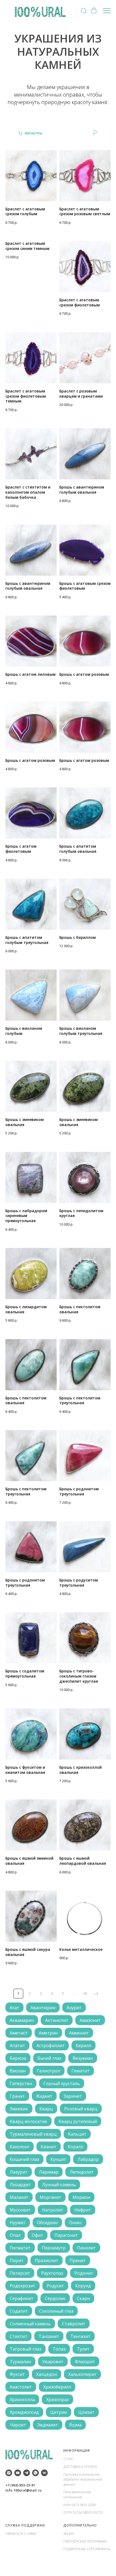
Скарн (83, 2298)
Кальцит (77, 2134)
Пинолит (86, 2248)
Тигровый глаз (25, 2349)
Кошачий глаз (24, 2159)
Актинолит (57, 2020)
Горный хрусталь (62, 2083)
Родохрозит (23, 2286)
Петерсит (20, 2273)
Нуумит (18, 2223)
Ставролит (74, 2324)
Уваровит (53, 2362)
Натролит (53, 2210)
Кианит (49, 2147)
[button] (84, 10)
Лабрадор (88, 2159)
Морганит (50, 2197)
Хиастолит (21, 2387)
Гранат (17, 2096)
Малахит (19, 2197)
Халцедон (47, 2374)
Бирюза (18, 2058)
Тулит (83, 2349)
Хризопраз (57, 2400)
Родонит (84, 2273)
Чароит (18, 2425)
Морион (81, 2197)
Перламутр (54, 2248)
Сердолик (55, 2298)
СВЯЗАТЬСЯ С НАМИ (21, 2534)
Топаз (59, 2349)
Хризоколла (22, 2400)
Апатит (17, 2046)
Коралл (75, 2147)
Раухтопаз (52, 2273)
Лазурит (19, 2172)
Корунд (83, 2286)
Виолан (18, 2071)
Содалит (19, 2311)
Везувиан (83, 2058)
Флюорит (85, 2362)
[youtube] (18, 2473)
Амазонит (90, 2020)
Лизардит (20, 2185)
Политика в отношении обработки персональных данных (83, 2479)
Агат (14, 2008)
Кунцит (58, 2159)
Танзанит (49, 2336)
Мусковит (20, 2210)
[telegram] (27, 2473)
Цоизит (86, 2412)
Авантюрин (43, 2008)
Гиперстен (21, 2083)
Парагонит (66, 2235)
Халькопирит (82, 2374)
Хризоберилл (57, 2387)
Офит (37, 2235)
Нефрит (83, 2210)
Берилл (83, 2046)
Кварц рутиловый (78, 2121)
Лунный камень (59, 2185)
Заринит (73, 2096)
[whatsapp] (35, 2473)
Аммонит (79, 2033)
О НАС (68, 2459)
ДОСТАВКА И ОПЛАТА (80, 2467)
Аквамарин (22, 2020)
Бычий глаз (49, 2058)
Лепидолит (82, 2172)
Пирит (17, 2260)
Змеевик (19, 2109)
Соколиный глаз (56, 2311)
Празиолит (47, 2260)
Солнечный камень (30, 2324)
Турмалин (20, 2362)
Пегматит (20, 2248)
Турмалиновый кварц (33, 2134)
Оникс (76, 2223)
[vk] (44, 2473)
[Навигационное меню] (107, 11)
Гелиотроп (49, 2071)
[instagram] (9, 2473)
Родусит (55, 2286)
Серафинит (22, 2298)
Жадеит (44, 2096)
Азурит (74, 2008)
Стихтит (18, 2336)
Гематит (81, 2071)
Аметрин (48, 2033)
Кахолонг (20, 2147)
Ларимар (49, 2172)
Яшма (75, 2425)
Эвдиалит (48, 2425)
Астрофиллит (50, 2046)
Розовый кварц (81, 2109)
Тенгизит (80, 2336)
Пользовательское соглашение (77, 2494)
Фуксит (17, 2374)
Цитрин (59, 2412)
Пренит (78, 2260)
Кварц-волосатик (28, 2121)
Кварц (46, 2109)
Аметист (19, 2033)
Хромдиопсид (24, 2412)
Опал (15, 2235)
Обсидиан (47, 2223)
